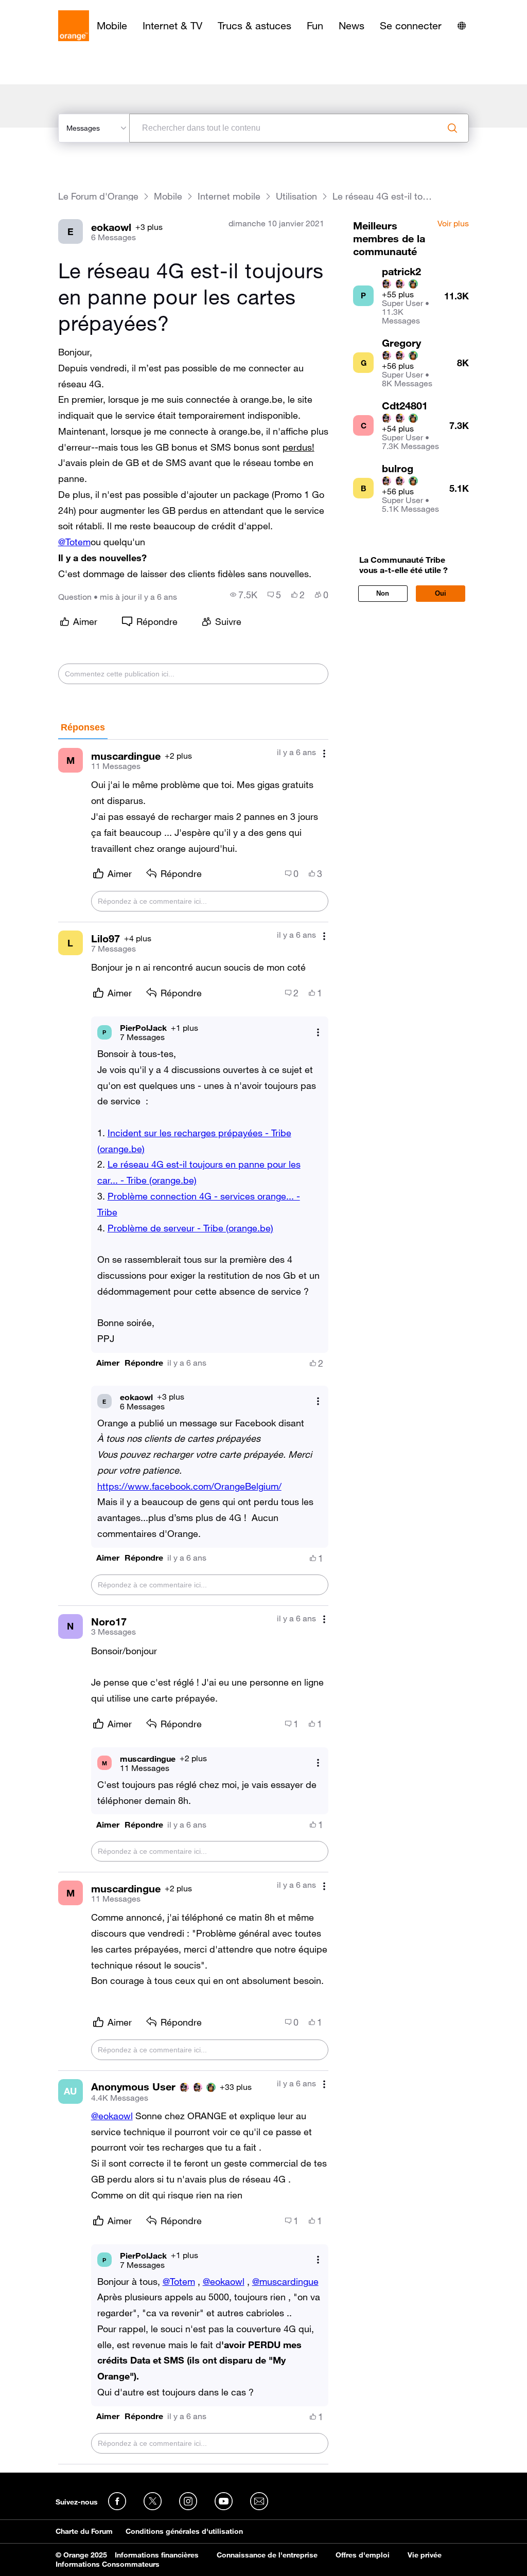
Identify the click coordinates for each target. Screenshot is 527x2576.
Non (383, 593)
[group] (244, 595)
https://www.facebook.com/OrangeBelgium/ (189, 1486)
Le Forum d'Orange (98, 196)
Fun (315, 26)
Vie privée (425, 2555)
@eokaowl (112, 2116)
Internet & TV (172, 26)
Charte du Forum (84, 2531)
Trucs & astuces (254, 26)
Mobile (112, 26)
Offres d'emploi (363, 2555)
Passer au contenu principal (55, 8)
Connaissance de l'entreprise (267, 2555)
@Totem (74, 542)
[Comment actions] (324, 753)
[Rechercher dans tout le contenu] (452, 128)
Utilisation (296, 196)
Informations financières (157, 2555)
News (352, 26)
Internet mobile (229, 196)
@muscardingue (285, 2281)
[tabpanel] (194, 1602)
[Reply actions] (318, 1032)
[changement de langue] (462, 26)
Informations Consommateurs (108, 2564)
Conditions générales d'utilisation (184, 2531)
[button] (108, 1363)
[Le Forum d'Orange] (74, 26)
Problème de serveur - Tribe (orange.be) (190, 1228)
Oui (441, 593)
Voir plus (453, 224)
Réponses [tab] (83, 727)
